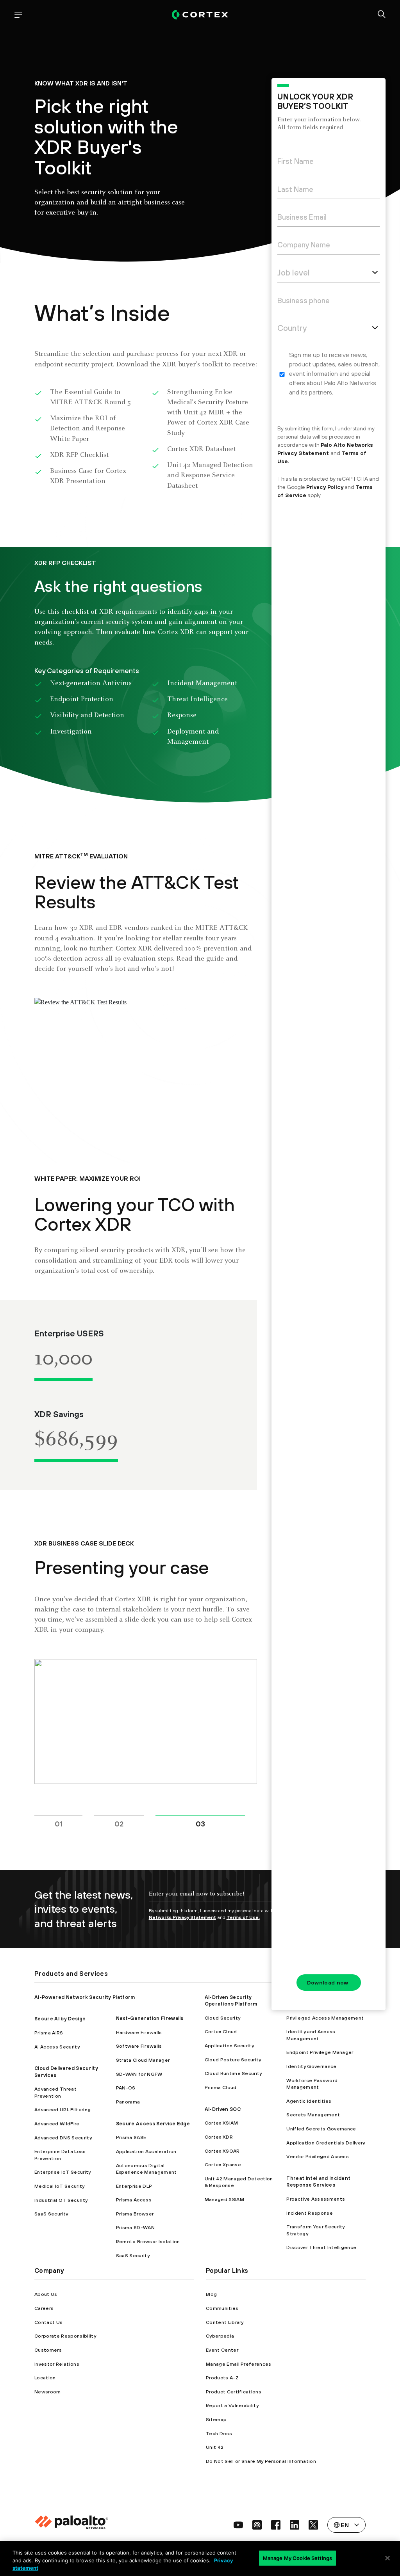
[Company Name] (329, 246)
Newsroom (48, 2392)
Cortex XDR (219, 2137)
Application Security (229, 2046)
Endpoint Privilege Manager (320, 2052)
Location (45, 2378)
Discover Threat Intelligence (321, 2247)
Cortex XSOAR (222, 2151)
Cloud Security (222, 2018)
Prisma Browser (135, 2214)
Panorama (128, 2102)
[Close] (387, 2558)
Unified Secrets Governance (321, 2129)
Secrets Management (313, 2115)
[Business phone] (329, 302)
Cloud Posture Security (233, 2060)
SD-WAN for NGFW (139, 2074)
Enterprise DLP (134, 2186)
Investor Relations (57, 2364)
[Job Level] (329, 274)
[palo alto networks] (200, 15)
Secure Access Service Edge (153, 2124)
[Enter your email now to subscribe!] (226, 1897)
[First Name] (329, 163)
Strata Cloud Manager (143, 2060)
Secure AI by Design (60, 2019)
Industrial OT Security (61, 2200)
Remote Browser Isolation (148, 2241)
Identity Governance (311, 2066)
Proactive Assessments (316, 2199)
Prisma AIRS (49, 2033)
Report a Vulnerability (232, 2405)
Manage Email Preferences (239, 2364)
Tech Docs (219, 2433)
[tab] (68, 1818)
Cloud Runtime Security (233, 2073)
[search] (382, 15)
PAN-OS (126, 2088)
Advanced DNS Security (63, 2138)
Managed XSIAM (224, 2199)
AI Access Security (57, 2047)
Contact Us (48, 2322)
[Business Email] (329, 219)
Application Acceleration (146, 2151)
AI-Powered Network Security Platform (85, 1997)
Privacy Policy (325, 487)
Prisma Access (134, 2200)
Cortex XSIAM (221, 2123)
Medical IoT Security (59, 2186)
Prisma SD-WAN (135, 2227)
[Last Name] (329, 191)
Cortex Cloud (221, 2031)
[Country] (329, 330)
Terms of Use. (243, 1917)
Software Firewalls (139, 2046)
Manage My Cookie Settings (297, 2558)
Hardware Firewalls (139, 2032)
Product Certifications (234, 2392)
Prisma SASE (131, 2137)
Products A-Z (222, 2378)
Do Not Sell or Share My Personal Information (261, 2461)
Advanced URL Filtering (62, 2110)
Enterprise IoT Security (62, 2172)
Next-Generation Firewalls (150, 2018)
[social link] (238, 2525)
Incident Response (309, 2213)
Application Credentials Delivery (326, 2143)
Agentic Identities (309, 2101)
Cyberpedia (220, 2336)
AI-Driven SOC (223, 2109)
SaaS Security (51, 2214)
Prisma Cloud (221, 2087)
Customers (48, 2350)
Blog (211, 2294)
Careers (44, 2308)
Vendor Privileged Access (318, 2156)
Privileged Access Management (325, 2018)
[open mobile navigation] (18, 15)
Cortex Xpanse (223, 2165)
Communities (222, 2308)
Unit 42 (215, 2447)
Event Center (222, 2350)
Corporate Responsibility (65, 2336)
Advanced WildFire (57, 2124)
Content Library (225, 2322)
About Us (46, 2294)
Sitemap (216, 2419)
